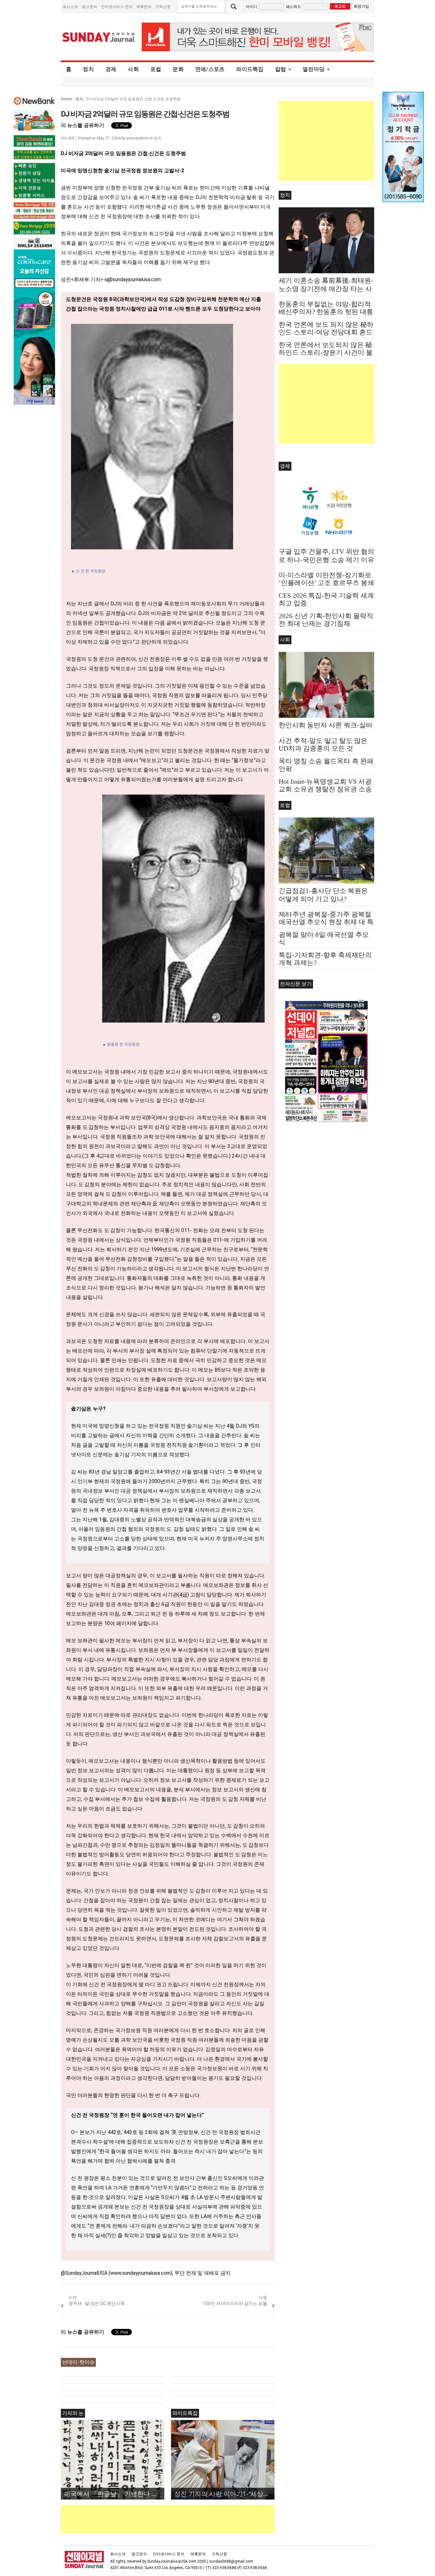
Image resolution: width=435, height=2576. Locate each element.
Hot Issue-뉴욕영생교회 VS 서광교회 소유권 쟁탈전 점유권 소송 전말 (325, 789)
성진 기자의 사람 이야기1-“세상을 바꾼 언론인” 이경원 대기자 (224, 2494)
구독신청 (163, 7)
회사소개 (70, 7)
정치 (88, 69)
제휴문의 (144, 7)
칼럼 (281, 69)
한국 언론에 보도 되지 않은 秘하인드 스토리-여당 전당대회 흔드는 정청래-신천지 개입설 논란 (326, 332)
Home (66, 99)
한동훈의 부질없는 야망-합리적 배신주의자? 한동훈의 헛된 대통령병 (326, 312)
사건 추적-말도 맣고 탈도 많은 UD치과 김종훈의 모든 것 (323, 745)
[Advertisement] (177, 2519)
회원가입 (361, 6)
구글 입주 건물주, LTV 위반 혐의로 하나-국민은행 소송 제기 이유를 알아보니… (326, 560)
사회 (133, 69)
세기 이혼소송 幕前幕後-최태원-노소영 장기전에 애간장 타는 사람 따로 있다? (326, 289)
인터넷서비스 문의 (117, 7)
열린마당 (314, 69)
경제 (111, 69)
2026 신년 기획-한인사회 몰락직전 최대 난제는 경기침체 (326, 620)
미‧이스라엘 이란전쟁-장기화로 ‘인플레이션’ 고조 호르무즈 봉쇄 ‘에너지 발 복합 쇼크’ (326, 583)
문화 (178, 69)
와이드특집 (250, 69)
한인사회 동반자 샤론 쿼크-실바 (326, 725)
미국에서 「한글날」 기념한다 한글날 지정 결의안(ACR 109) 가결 (114, 2494)
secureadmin (137, 138)
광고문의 (89, 7)
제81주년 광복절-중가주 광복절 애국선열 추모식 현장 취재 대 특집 (326, 922)
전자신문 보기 (296, 984)
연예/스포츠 (210, 69)
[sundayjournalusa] (99, 37)
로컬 (156, 69)
